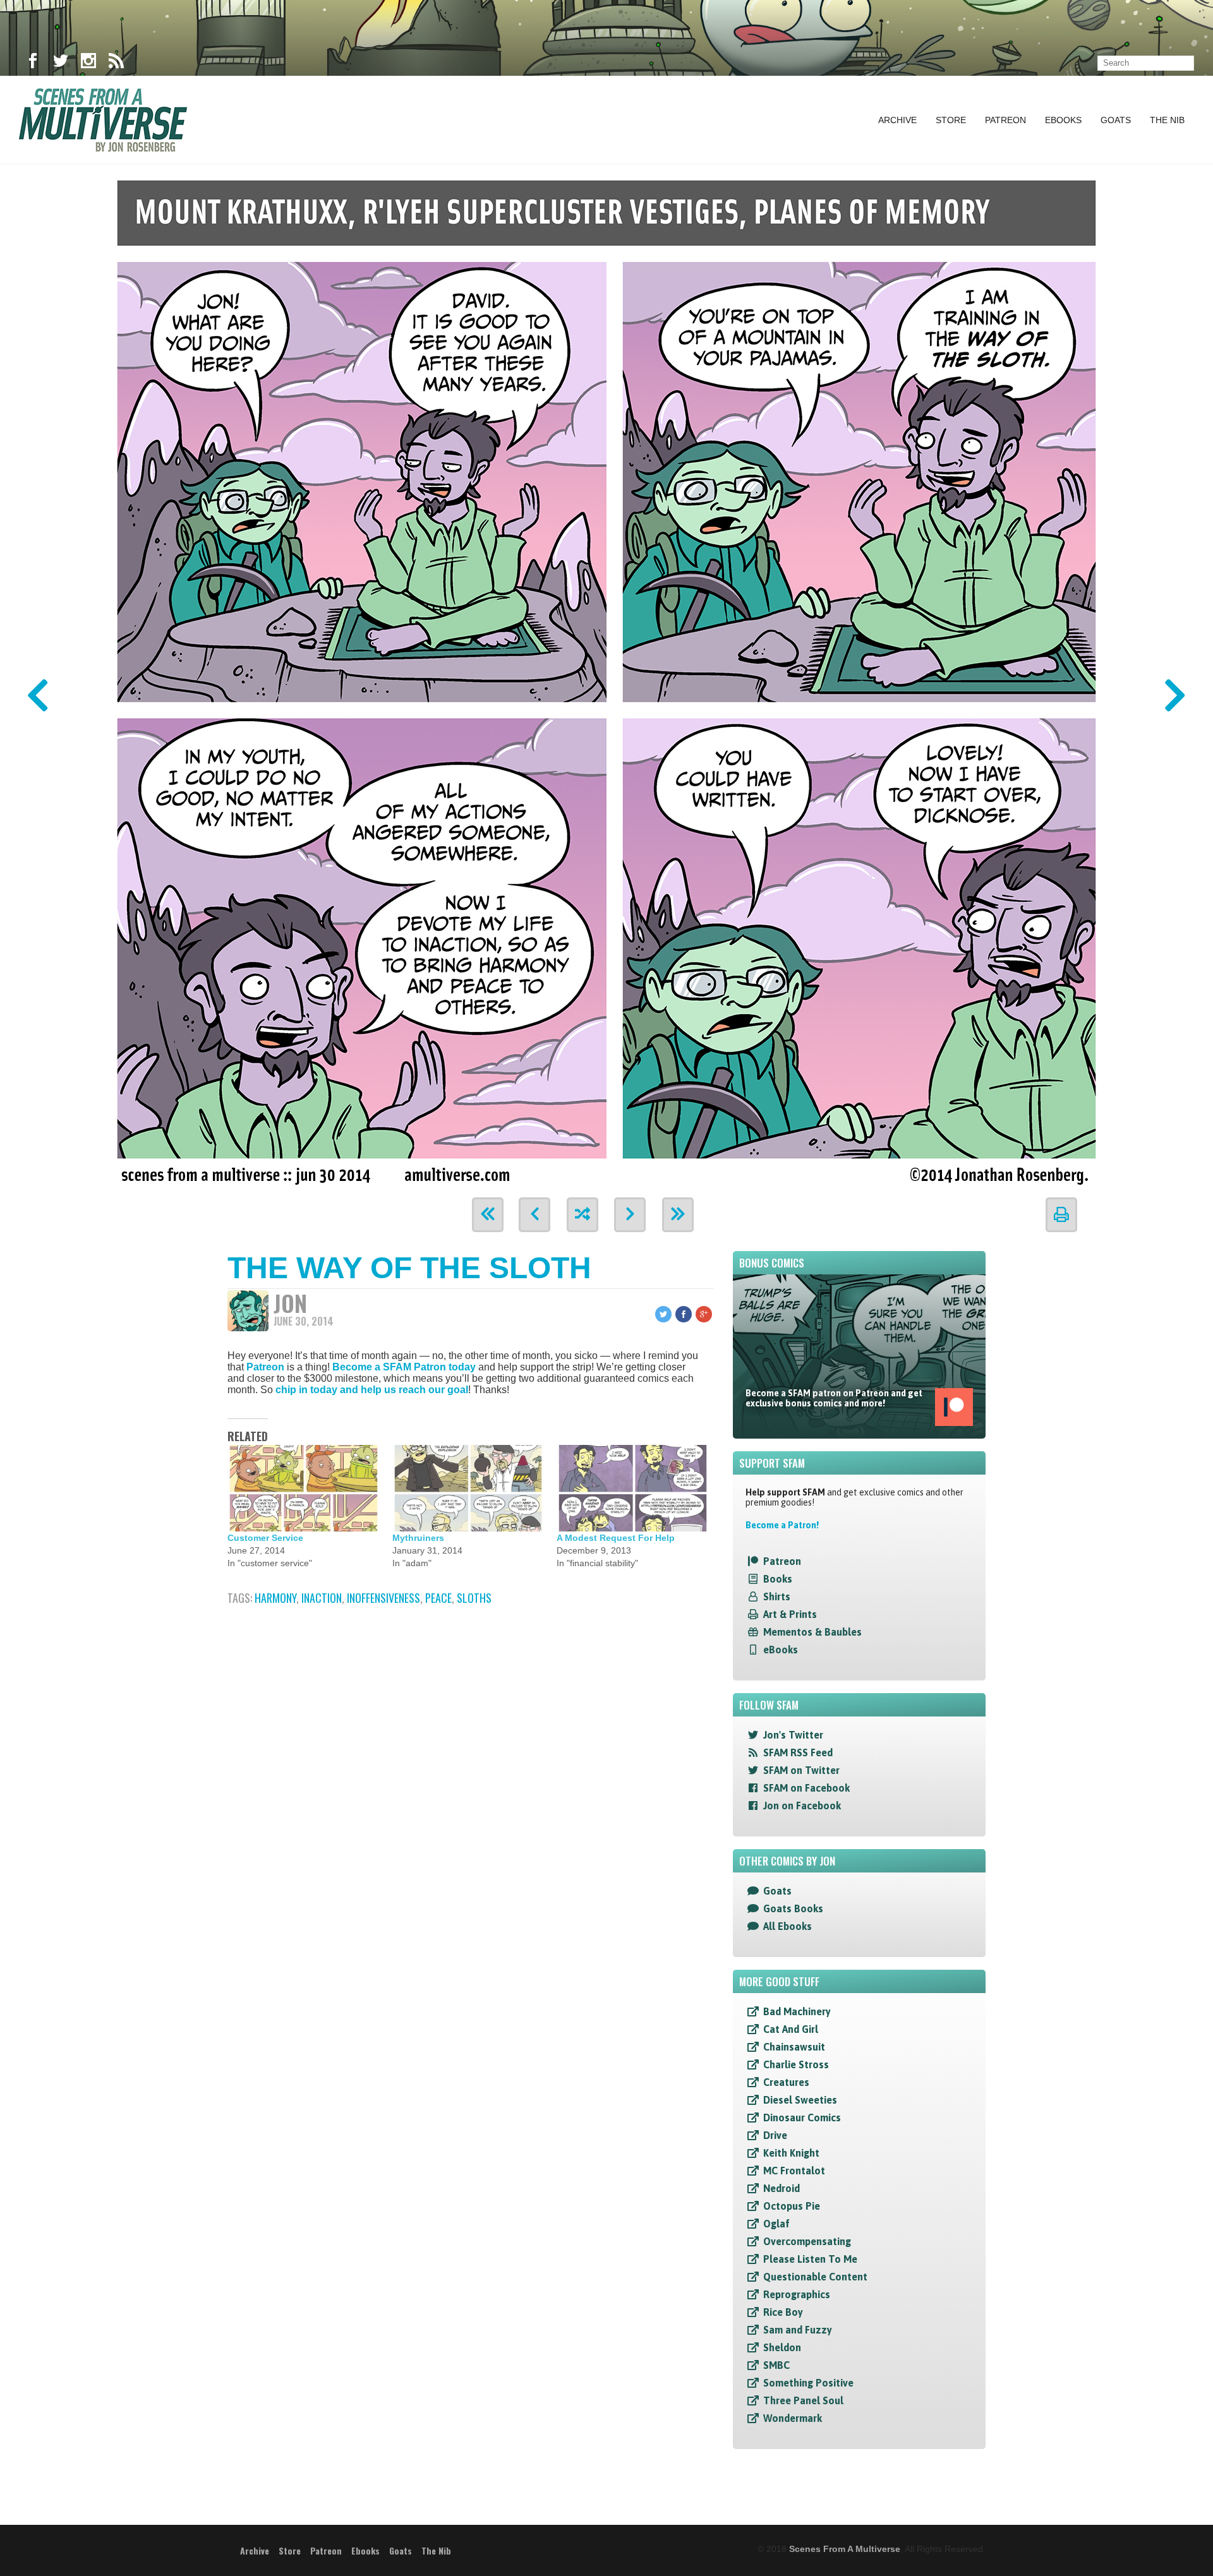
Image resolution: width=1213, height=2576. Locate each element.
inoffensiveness (383, 1598)
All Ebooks (788, 1926)
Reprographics (797, 2294)
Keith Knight (791, 2153)
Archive (897, 120)
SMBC (776, 2365)
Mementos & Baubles (812, 1632)
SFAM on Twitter (801, 1770)
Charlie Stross (796, 2064)
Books (778, 1579)
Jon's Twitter (793, 1735)
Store (951, 120)
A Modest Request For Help (616, 1538)
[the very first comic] (488, 1215)
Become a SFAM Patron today (404, 1367)
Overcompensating (807, 2241)
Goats (1116, 120)
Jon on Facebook (802, 1806)
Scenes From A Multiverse (845, 2549)
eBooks (781, 1650)
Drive (775, 2135)
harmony (275, 1598)
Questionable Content (815, 2277)
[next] (630, 1215)
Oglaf (776, 2224)
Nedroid (782, 2188)
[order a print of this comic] (1061, 1215)
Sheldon (782, 2347)
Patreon (1005, 120)
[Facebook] (33, 63)
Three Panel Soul (803, 2400)
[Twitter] (61, 63)
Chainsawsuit (794, 2047)
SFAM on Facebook (806, 1788)
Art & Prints (790, 1614)
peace (438, 1598)
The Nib (1167, 120)
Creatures (786, 2082)
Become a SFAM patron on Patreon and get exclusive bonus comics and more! (834, 1398)
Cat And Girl (791, 2029)
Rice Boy (783, 2312)
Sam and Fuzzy (798, 2330)
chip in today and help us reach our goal (372, 1390)
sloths (474, 1598)
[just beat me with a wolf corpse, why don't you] (606, 677)
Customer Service (265, 1538)
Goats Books (793, 1908)
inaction (322, 1598)
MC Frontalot (794, 2171)
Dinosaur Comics (802, 2118)
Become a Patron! (782, 1525)
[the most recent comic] (678, 1215)
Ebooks (1063, 120)
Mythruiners (418, 1538)
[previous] (534, 1215)
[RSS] (116, 63)
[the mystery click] (582, 1215)
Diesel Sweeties (800, 2100)
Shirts (777, 1597)
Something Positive (808, 2383)
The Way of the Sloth (409, 1268)
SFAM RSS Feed (798, 1752)
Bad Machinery (797, 2011)
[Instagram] (88, 63)
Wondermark (793, 2418)
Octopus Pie (792, 2206)
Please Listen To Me (810, 2259)
